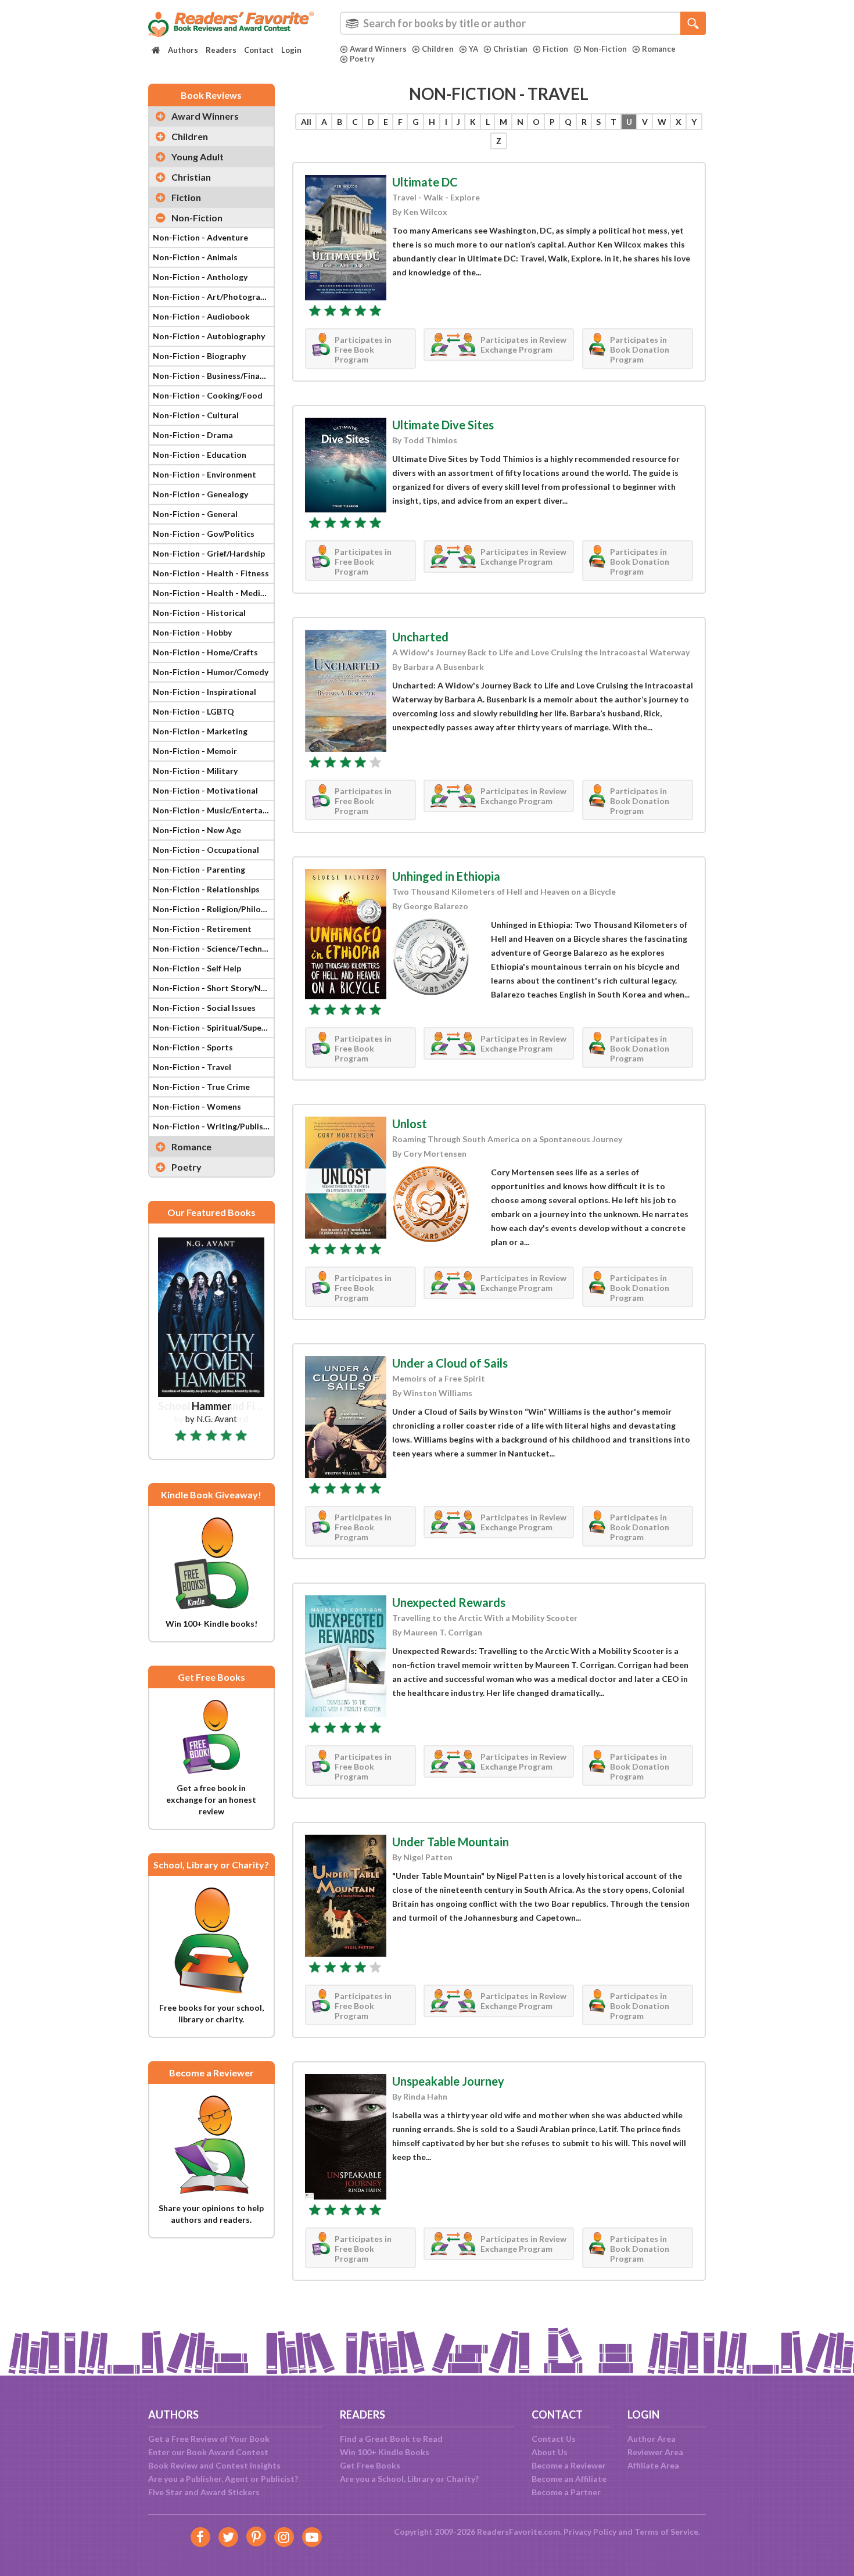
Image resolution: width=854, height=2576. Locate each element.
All (306, 122)
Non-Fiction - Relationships (206, 889)
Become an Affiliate (569, 2479)
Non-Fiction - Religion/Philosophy (213, 909)
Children (438, 49)
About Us (550, 2452)
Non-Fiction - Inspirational (204, 692)
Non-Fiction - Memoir (195, 751)
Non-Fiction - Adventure (200, 237)
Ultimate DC (425, 182)
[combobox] (523, 23)
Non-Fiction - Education (200, 455)
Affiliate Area (653, 2465)
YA (473, 49)
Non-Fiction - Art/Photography (213, 297)
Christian (510, 49)
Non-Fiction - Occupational (206, 850)
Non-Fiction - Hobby (192, 632)
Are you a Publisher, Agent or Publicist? (223, 2479)
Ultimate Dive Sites (443, 425)
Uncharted (420, 637)
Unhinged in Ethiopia (446, 876)
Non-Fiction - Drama (193, 435)
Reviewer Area (655, 2452)
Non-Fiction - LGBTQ (193, 711)
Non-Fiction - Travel (192, 1067)
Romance (659, 49)
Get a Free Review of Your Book (209, 2439)
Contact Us (554, 2439)
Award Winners (378, 49)
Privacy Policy (590, 2532)
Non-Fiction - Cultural (196, 415)
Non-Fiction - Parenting (199, 869)
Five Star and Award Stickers (204, 2492)
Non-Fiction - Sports (193, 1047)
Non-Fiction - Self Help (197, 968)
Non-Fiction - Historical (199, 613)
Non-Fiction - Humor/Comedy (211, 672)
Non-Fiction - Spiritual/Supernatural (213, 1027)
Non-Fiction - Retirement (202, 929)
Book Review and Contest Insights (214, 2465)
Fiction (555, 49)
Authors (183, 50)
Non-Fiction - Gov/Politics (204, 534)
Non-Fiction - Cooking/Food (208, 395)
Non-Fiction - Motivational (205, 790)
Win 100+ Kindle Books (385, 2452)
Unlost (410, 1124)
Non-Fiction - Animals (195, 257)
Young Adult (198, 157)
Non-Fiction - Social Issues (204, 1008)
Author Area (652, 2439)
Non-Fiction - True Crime (201, 1087)
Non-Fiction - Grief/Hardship (209, 553)
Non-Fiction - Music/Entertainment (213, 810)
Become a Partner (566, 2492)
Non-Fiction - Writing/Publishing (213, 1126)
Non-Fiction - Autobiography (209, 336)
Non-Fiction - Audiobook (201, 316)
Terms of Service (666, 2532)
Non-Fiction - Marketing (200, 731)
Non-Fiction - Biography (199, 356)
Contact (259, 50)
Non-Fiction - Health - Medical (212, 593)
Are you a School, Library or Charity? (409, 2479)
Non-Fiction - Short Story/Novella (213, 988)
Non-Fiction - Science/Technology (213, 948)
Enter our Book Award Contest (208, 2452)
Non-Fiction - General (195, 514)
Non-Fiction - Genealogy (200, 494)
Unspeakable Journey (448, 2081)
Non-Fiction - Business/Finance (213, 376)
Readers (221, 50)
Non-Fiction (605, 49)
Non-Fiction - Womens (197, 1106)
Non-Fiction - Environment (204, 474)
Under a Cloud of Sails (450, 1363)
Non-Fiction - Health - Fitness (211, 573)
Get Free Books (370, 2465)
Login (291, 50)
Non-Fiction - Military (195, 771)
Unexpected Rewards (449, 1602)
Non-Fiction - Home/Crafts (205, 652)
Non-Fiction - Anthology (200, 277)
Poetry (362, 59)
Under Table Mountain (451, 1842)
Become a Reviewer (569, 2465)
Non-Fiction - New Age (197, 830)
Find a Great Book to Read (391, 2439)
